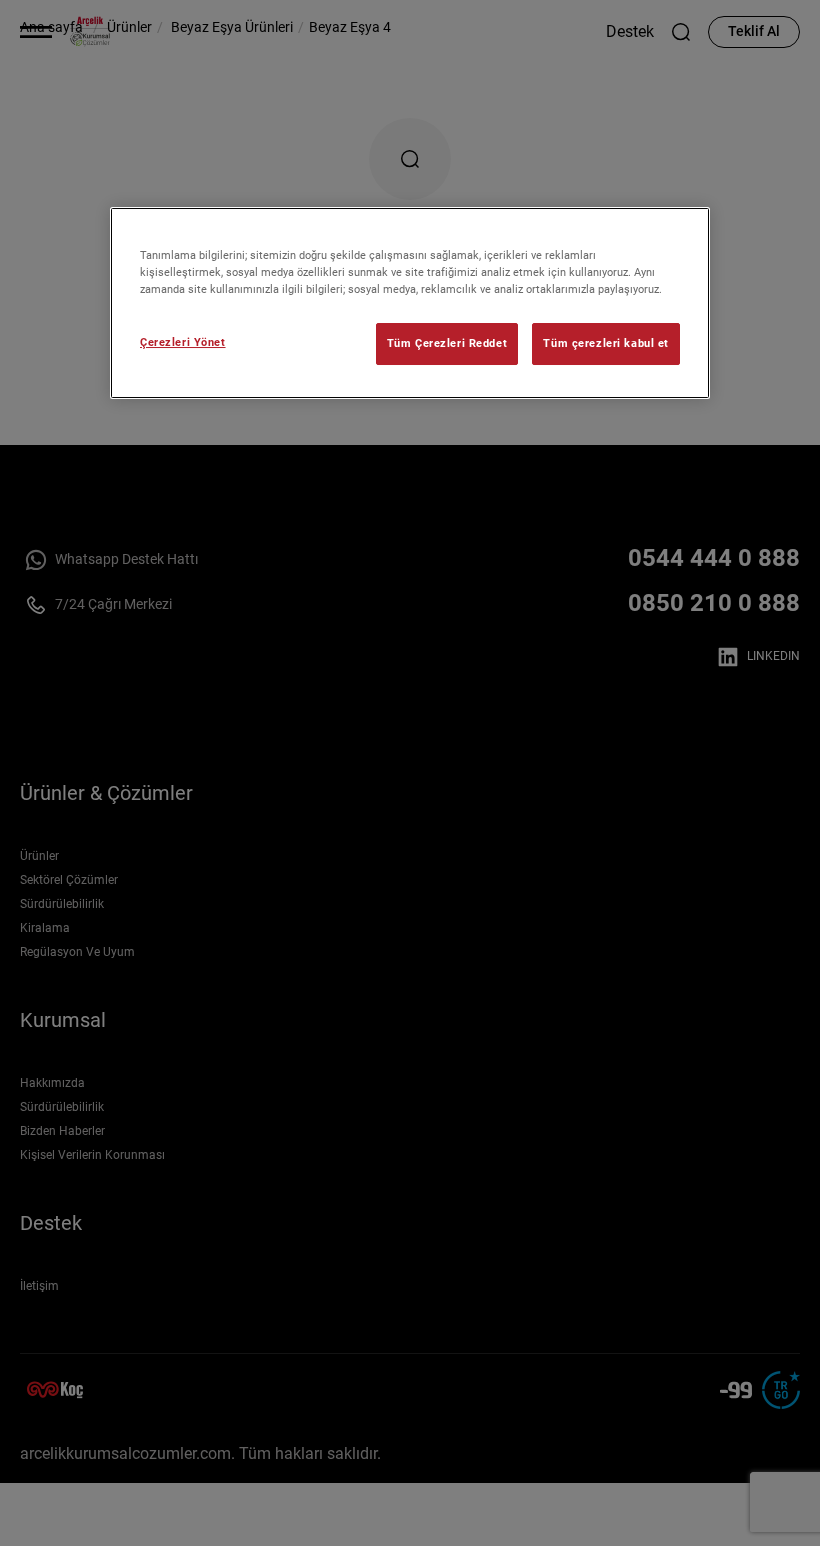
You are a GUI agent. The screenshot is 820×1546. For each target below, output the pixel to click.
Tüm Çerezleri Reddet (447, 343)
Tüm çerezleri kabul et (606, 343)
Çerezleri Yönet (183, 342)
